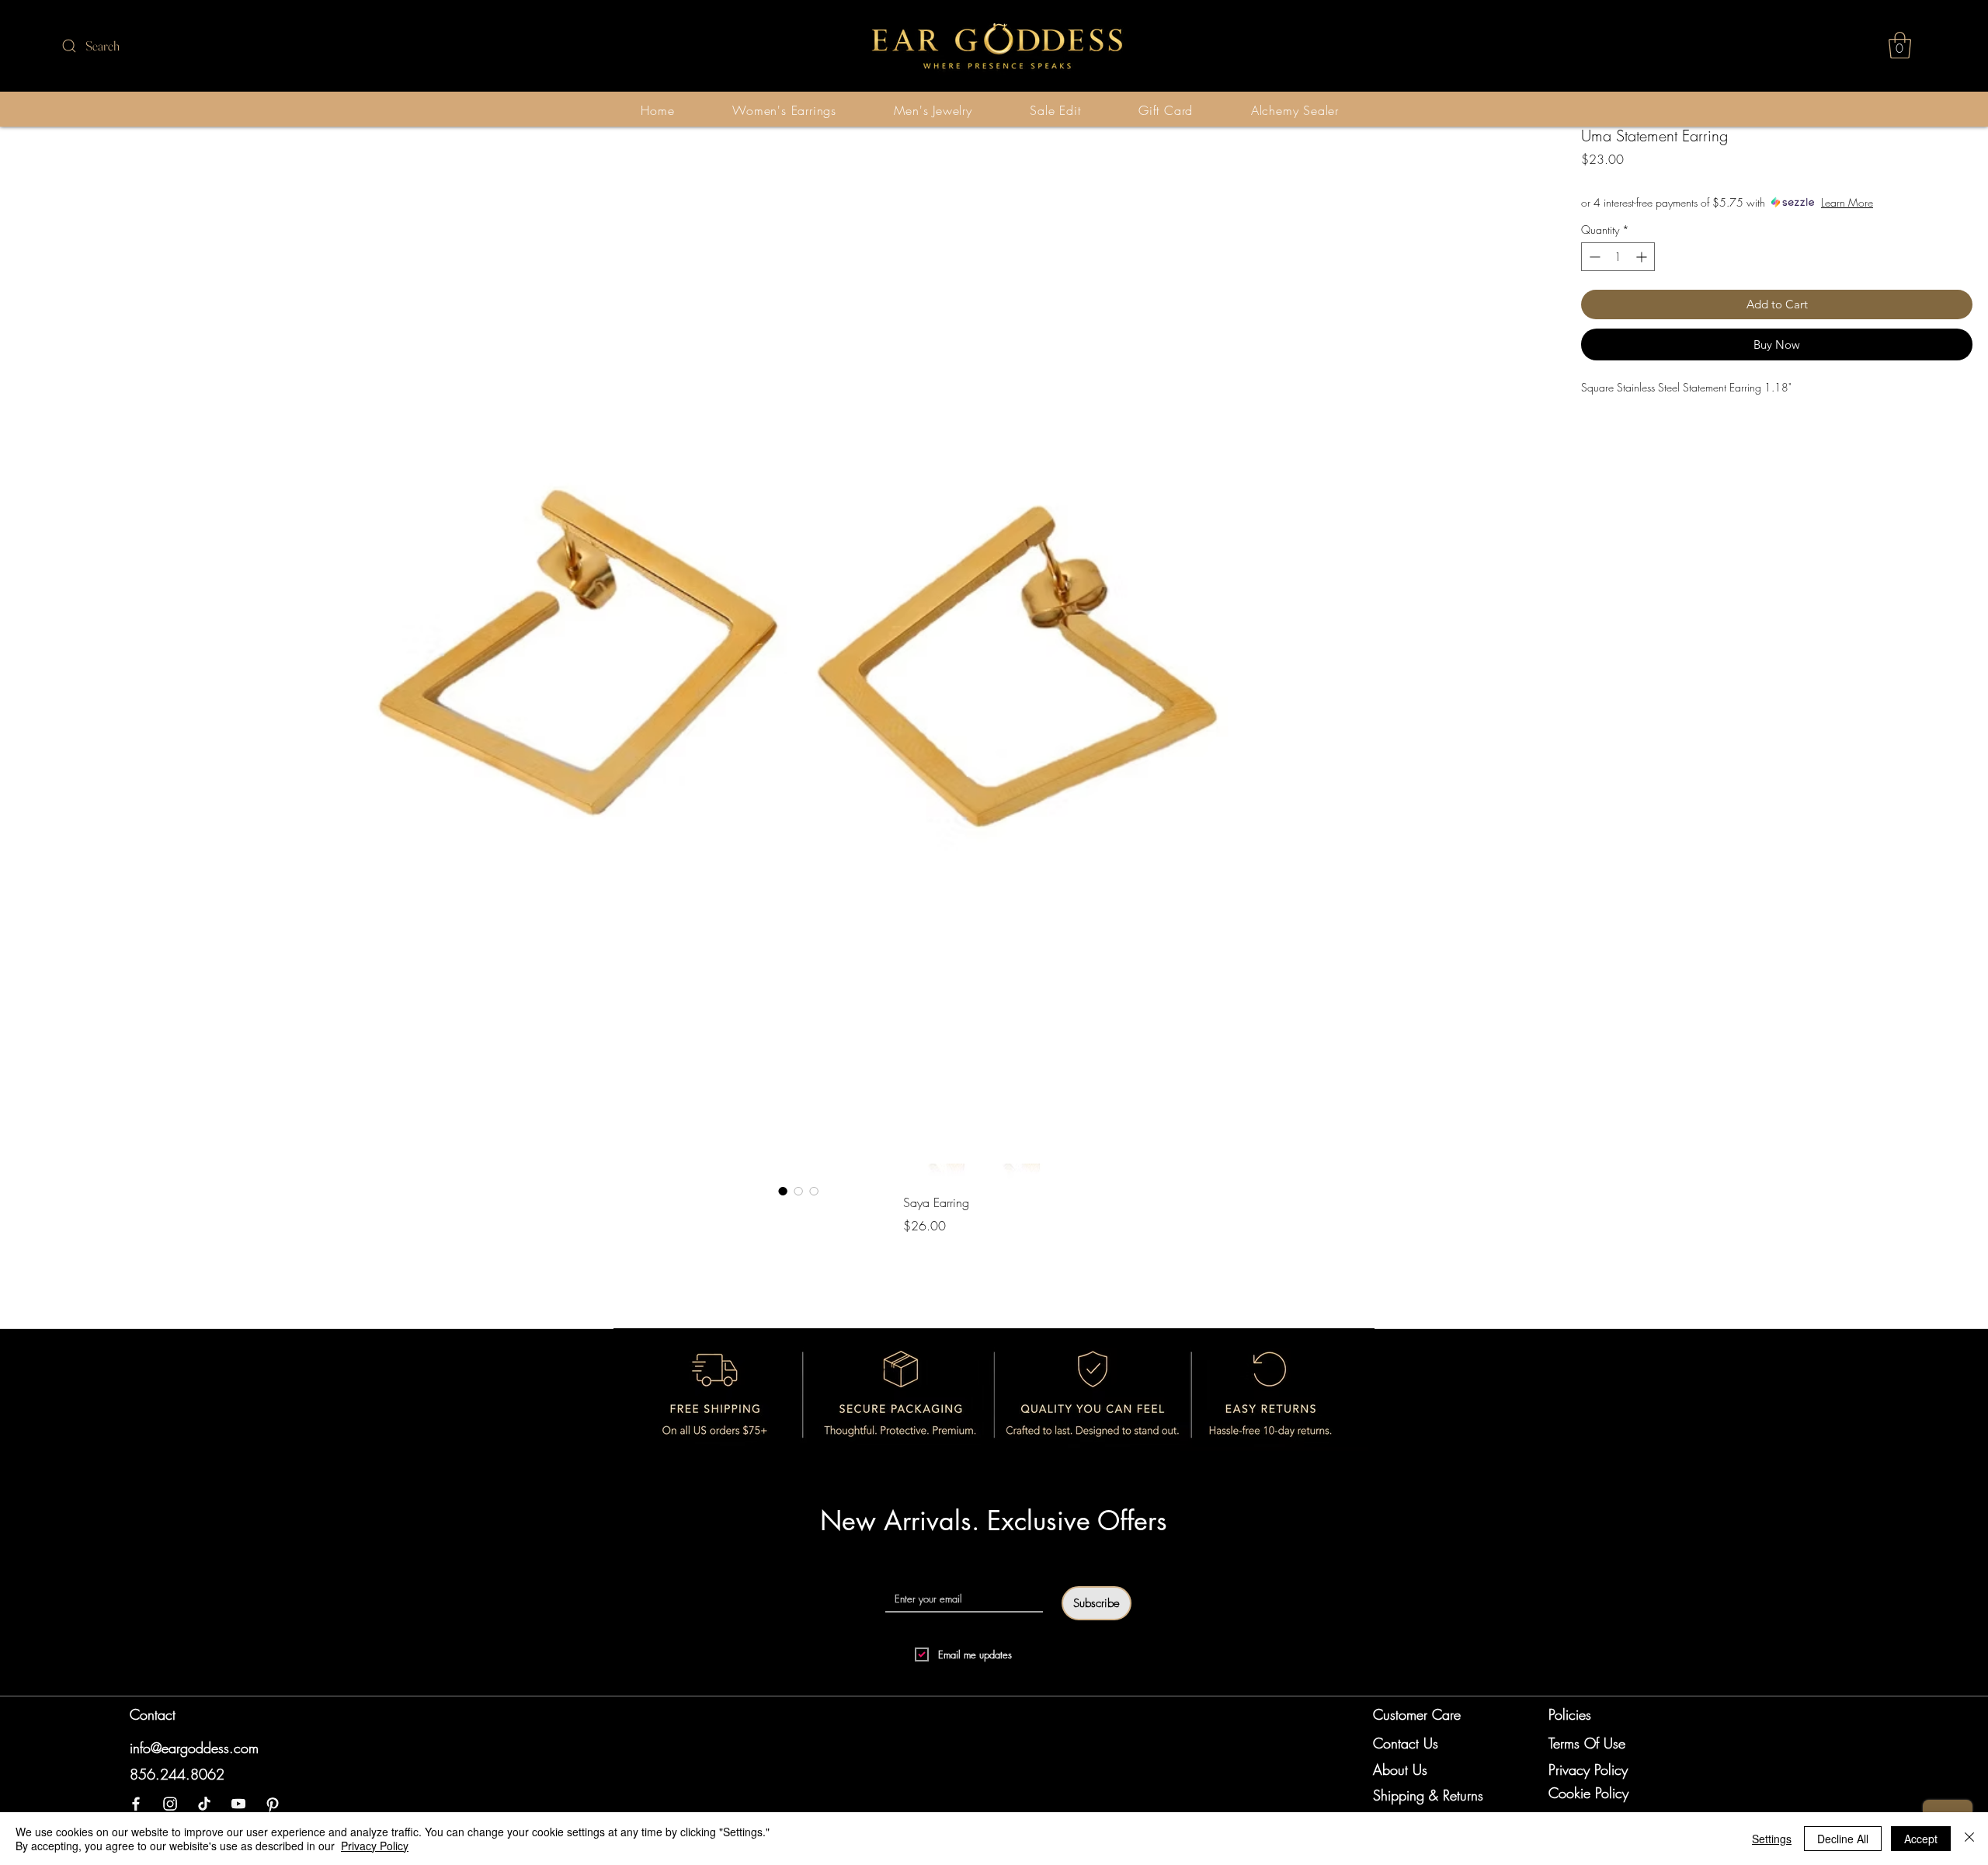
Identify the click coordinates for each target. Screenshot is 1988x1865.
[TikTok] (204, 1804)
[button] (1900, 45)
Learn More (1847, 202)
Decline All (1843, 1839)
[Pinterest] (273, 1804)
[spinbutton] (1618, 257)
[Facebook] (136, 1804)
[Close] (1969, 1839)
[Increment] (1643, 257)
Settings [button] (1772, 1839)
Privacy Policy (375, 1846)
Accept (1921, 1839)
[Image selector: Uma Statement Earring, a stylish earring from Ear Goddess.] (783, 1191)
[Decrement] (1593, 257)
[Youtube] (238, 1804)
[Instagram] (170, 1804)
